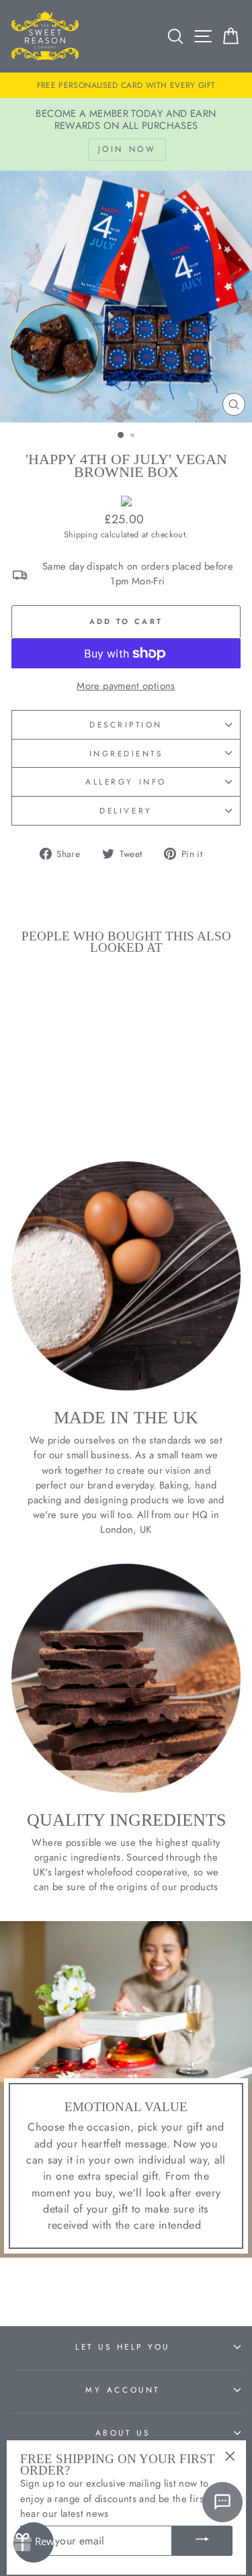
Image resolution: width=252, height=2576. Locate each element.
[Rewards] (34, 2542)
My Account (122, 2390)
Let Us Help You (123, 2347)
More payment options (126, 686)
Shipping (81, 535)
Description (126, 724)
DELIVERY (126, 810)
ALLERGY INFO (126, 782)
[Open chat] (222, 2502)
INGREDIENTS (126, 753)
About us (123, 2433)
